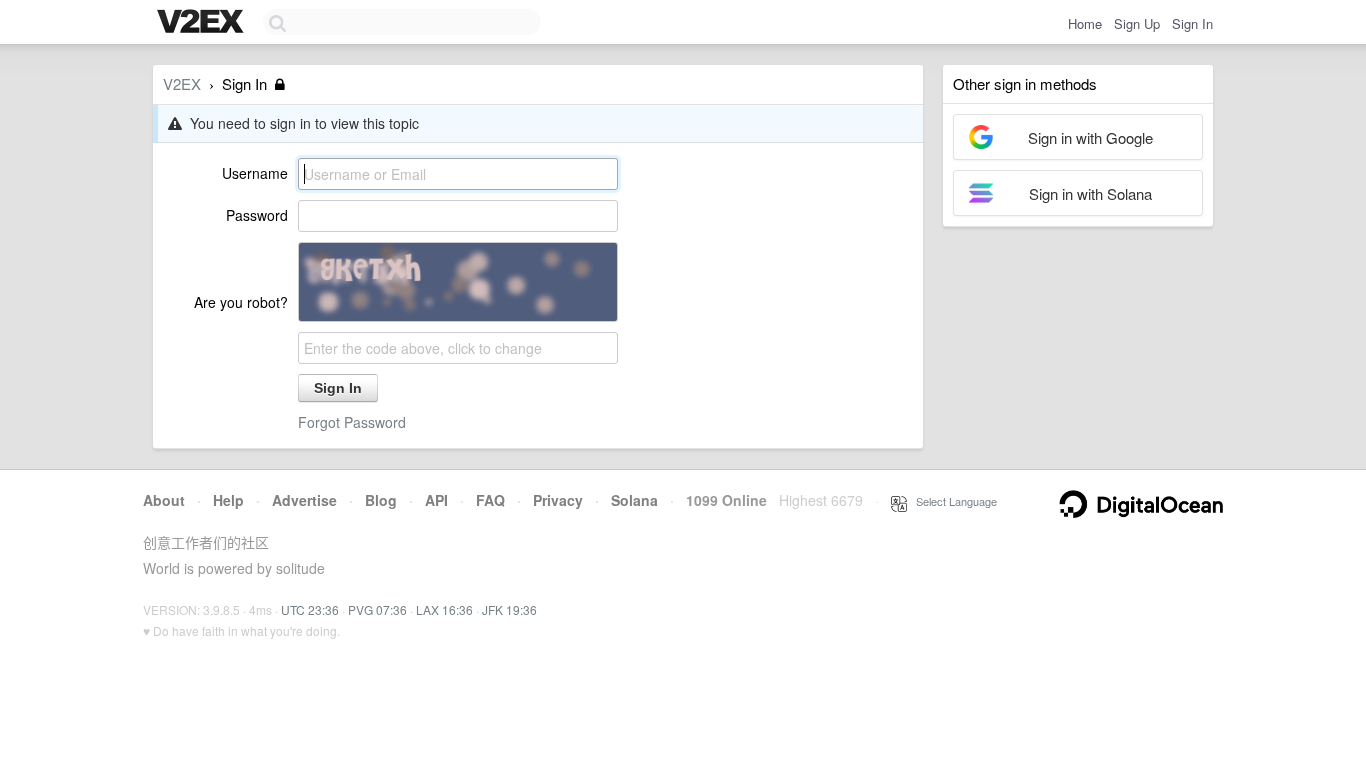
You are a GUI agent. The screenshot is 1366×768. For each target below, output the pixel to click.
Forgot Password (352, 422)
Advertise (304, 500)
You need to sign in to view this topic (300, 123)
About (164, 500)
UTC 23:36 (310, 609)
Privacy (558, 500)
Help (228, 500)
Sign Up (1137, 23)
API (436, 500)
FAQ (490, 500)
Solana (634, 500)
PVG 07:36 (377, 609)
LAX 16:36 (444, 609)
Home (1085, 23)
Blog (381, 500)
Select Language (952, 501)
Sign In (1192, 23)
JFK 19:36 (509, 609)
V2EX (182, 83)
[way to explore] (203, 23)
